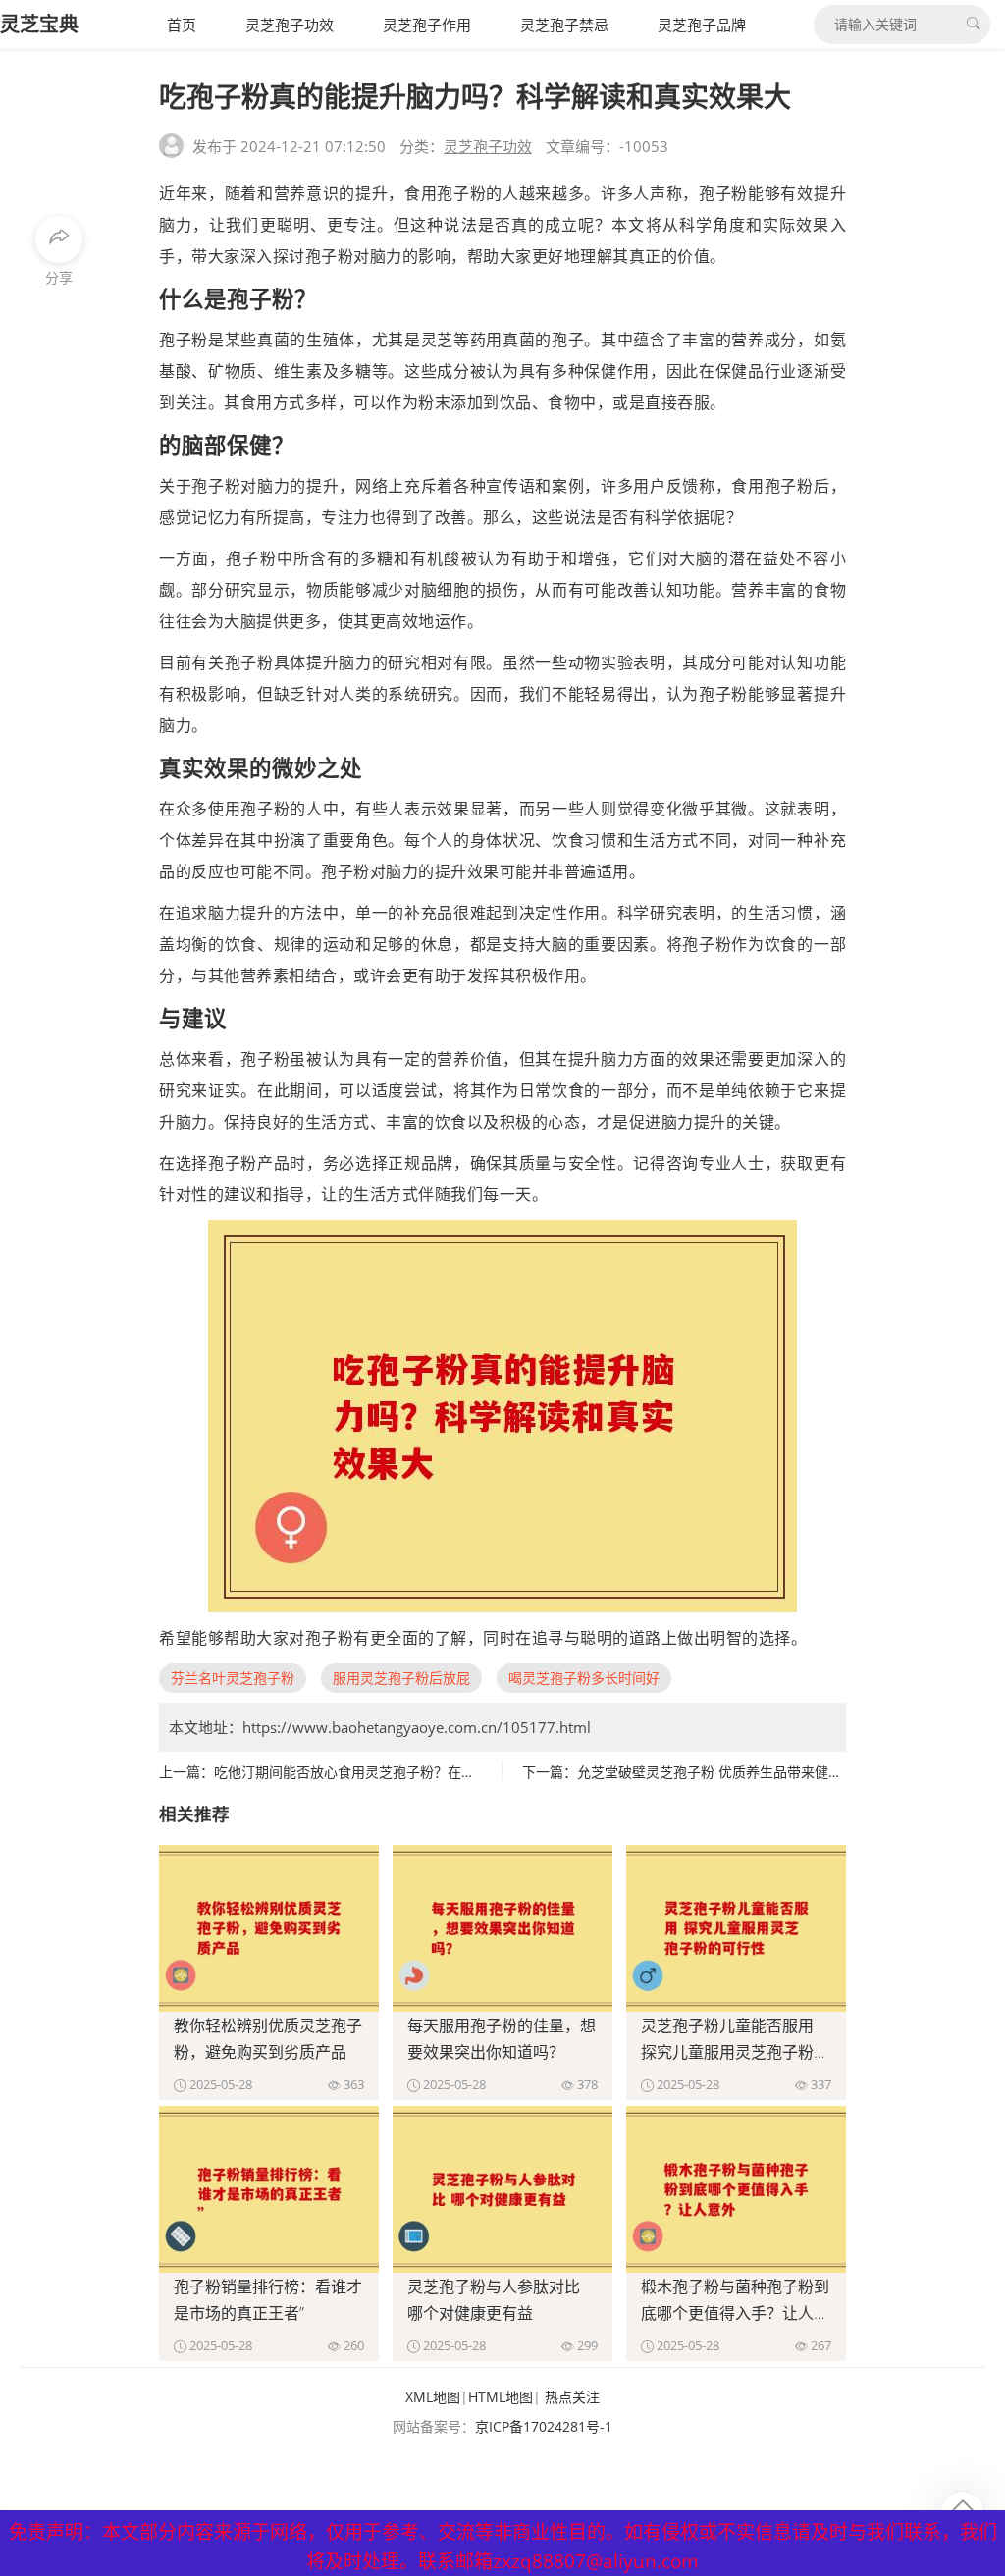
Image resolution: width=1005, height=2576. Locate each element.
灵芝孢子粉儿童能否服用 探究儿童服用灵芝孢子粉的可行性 (735, 2052)
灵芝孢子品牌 (702, 25)
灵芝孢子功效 (290, 25)
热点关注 (572, 2397)
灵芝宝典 (39, 24)
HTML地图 (501, 2397)
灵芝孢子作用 (427, 25)
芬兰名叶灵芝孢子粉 (233, 1678)
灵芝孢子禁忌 (564, 25)
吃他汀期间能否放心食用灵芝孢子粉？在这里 (351, 1772)
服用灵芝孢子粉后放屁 (401, 1678)
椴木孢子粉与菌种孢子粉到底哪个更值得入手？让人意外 (735, 2313)
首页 (182, 25)
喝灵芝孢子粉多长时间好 (584, 1678)
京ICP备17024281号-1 (544, 2426)
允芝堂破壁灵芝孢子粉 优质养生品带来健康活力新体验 (744, 1772)
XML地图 (433, 2397)
